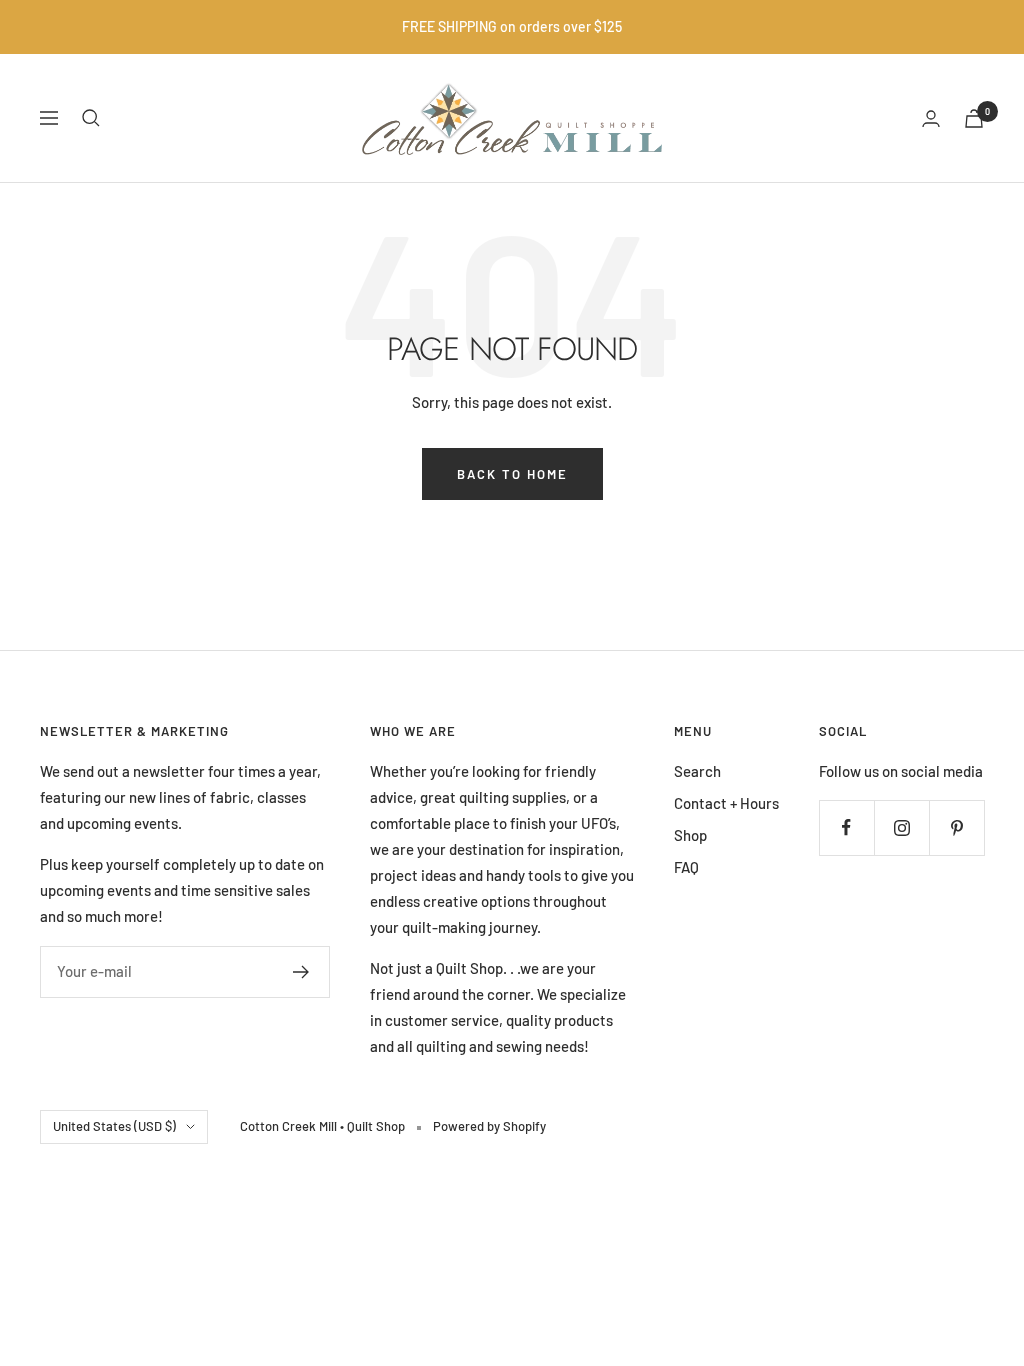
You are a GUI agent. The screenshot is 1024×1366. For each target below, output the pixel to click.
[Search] (91, 118)
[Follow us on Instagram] (901, 827)
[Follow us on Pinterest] (956, 827)
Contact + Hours (726, 803)
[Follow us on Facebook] (846, 827)
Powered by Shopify (489, 1126)
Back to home (512, 474)
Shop (690, 835)
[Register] (301, 972)
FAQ (686, 867)
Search (697, 771)
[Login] (931, 118)
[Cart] (974, 118)
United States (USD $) (114, 1126)
